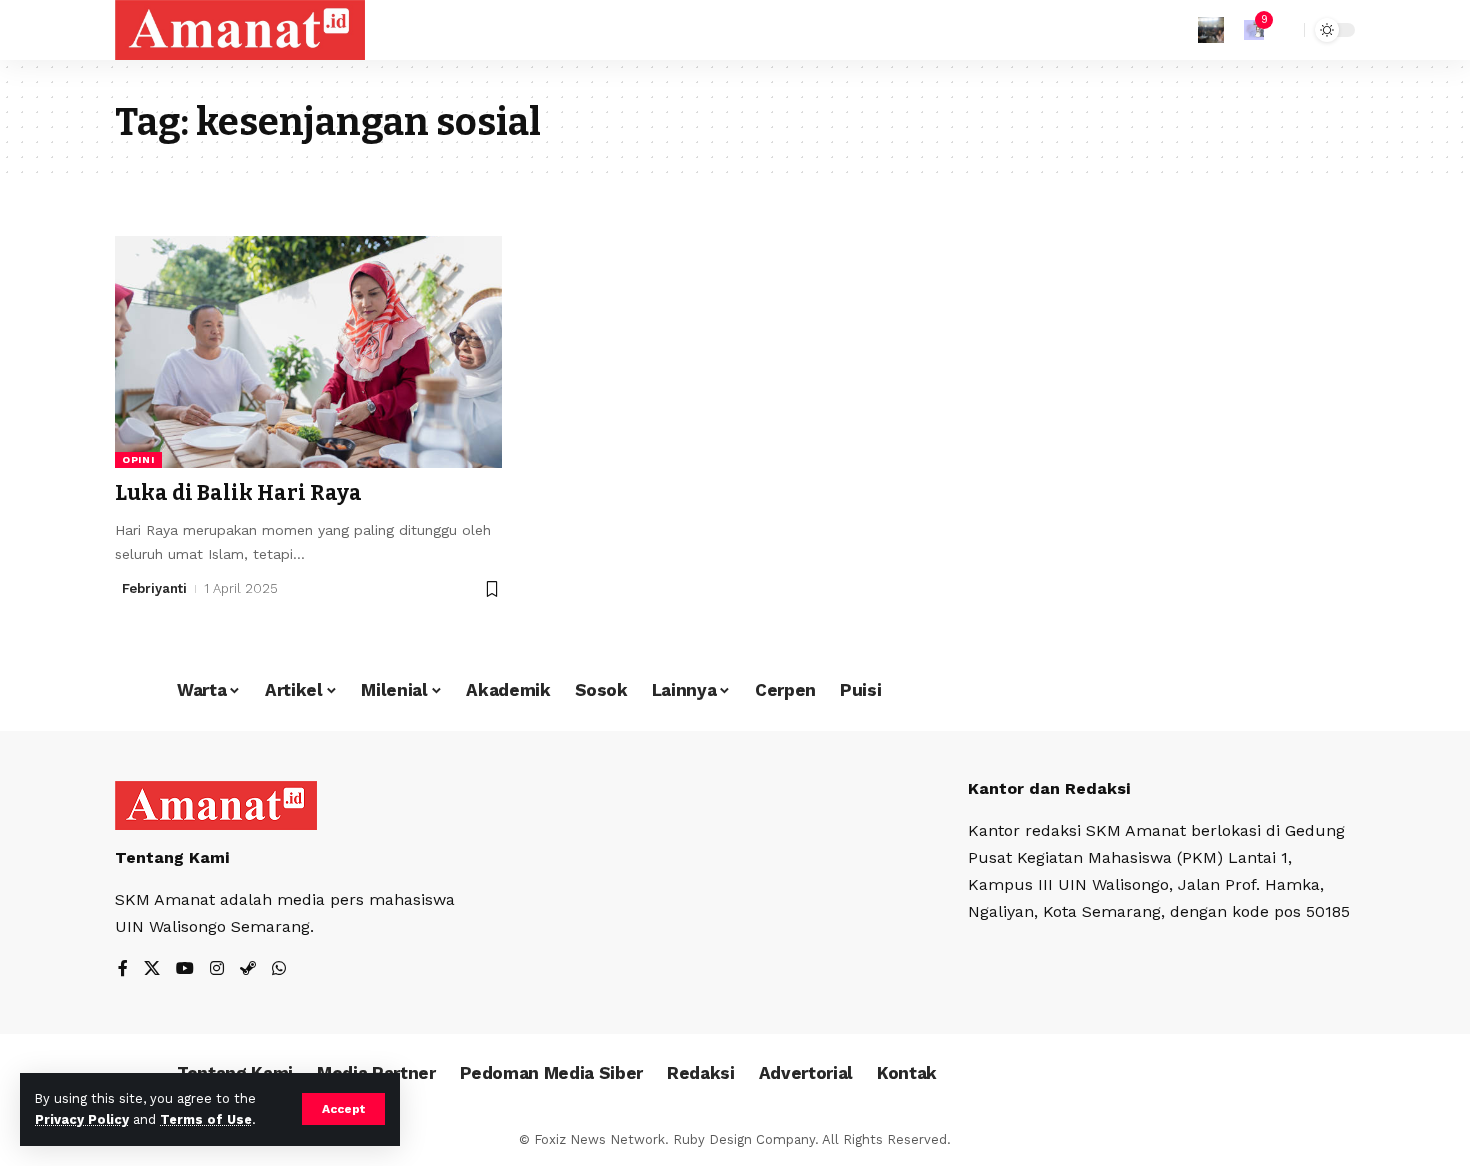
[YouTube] (185, 969)
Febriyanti (154, 588)
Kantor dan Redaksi (1049, 788)
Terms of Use (206, 1119)
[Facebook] (123, 969)
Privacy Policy (82, 1119)
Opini (138, 459)
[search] (1284, 30)
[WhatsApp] (279, 969)
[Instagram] (217, 969)
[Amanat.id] (240, 30)
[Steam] (248, 969)
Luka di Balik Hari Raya (238, 493)
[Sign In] (1211, 30)
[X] (152, 969)
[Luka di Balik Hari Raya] (308, 352)
